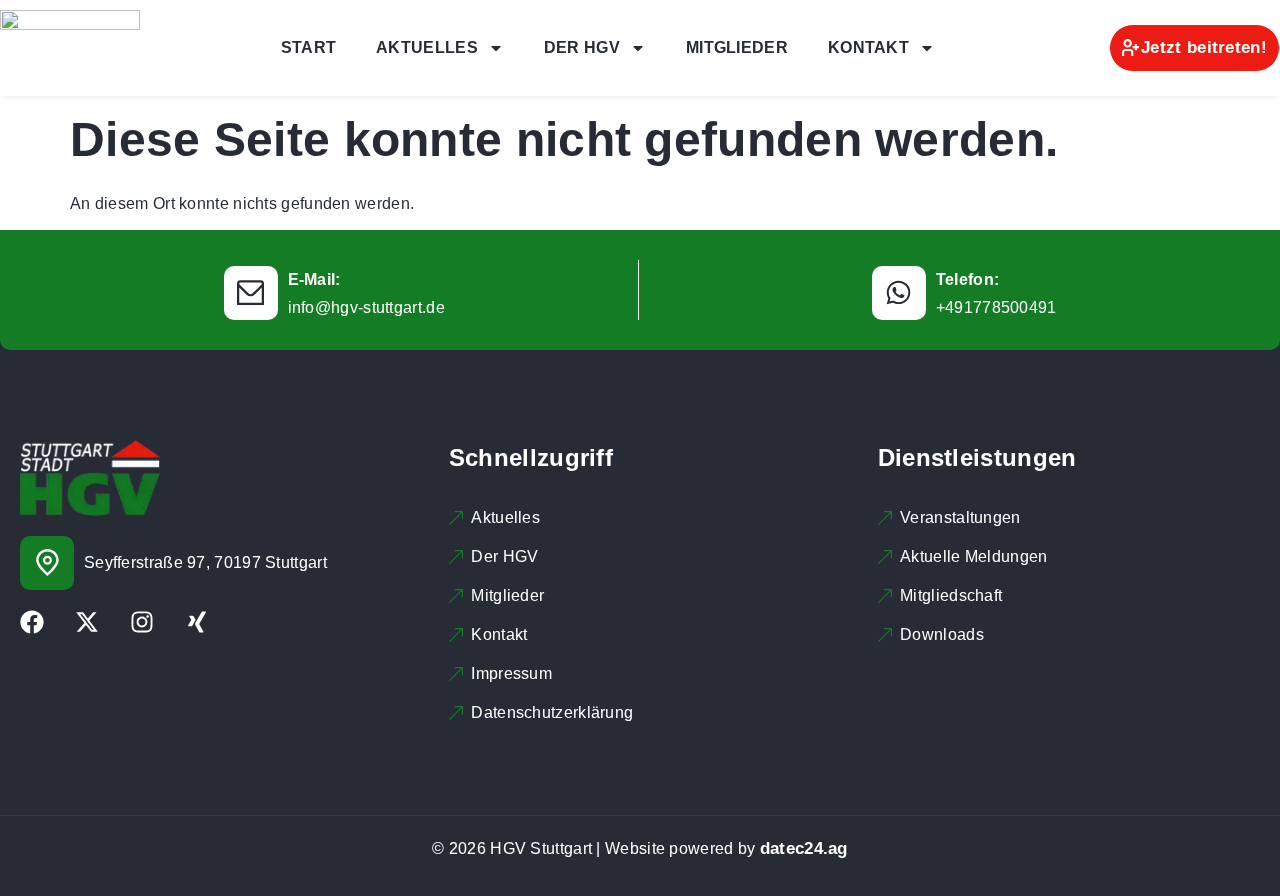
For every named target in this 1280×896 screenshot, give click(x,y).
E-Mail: (314, 279)
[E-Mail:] (251, 293)
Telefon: (967, 279)
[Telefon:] (899, 293)
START (309, 47)
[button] (44, 852)
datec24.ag (804, 848)
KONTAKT (868, 47)
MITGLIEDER (737, 47)
